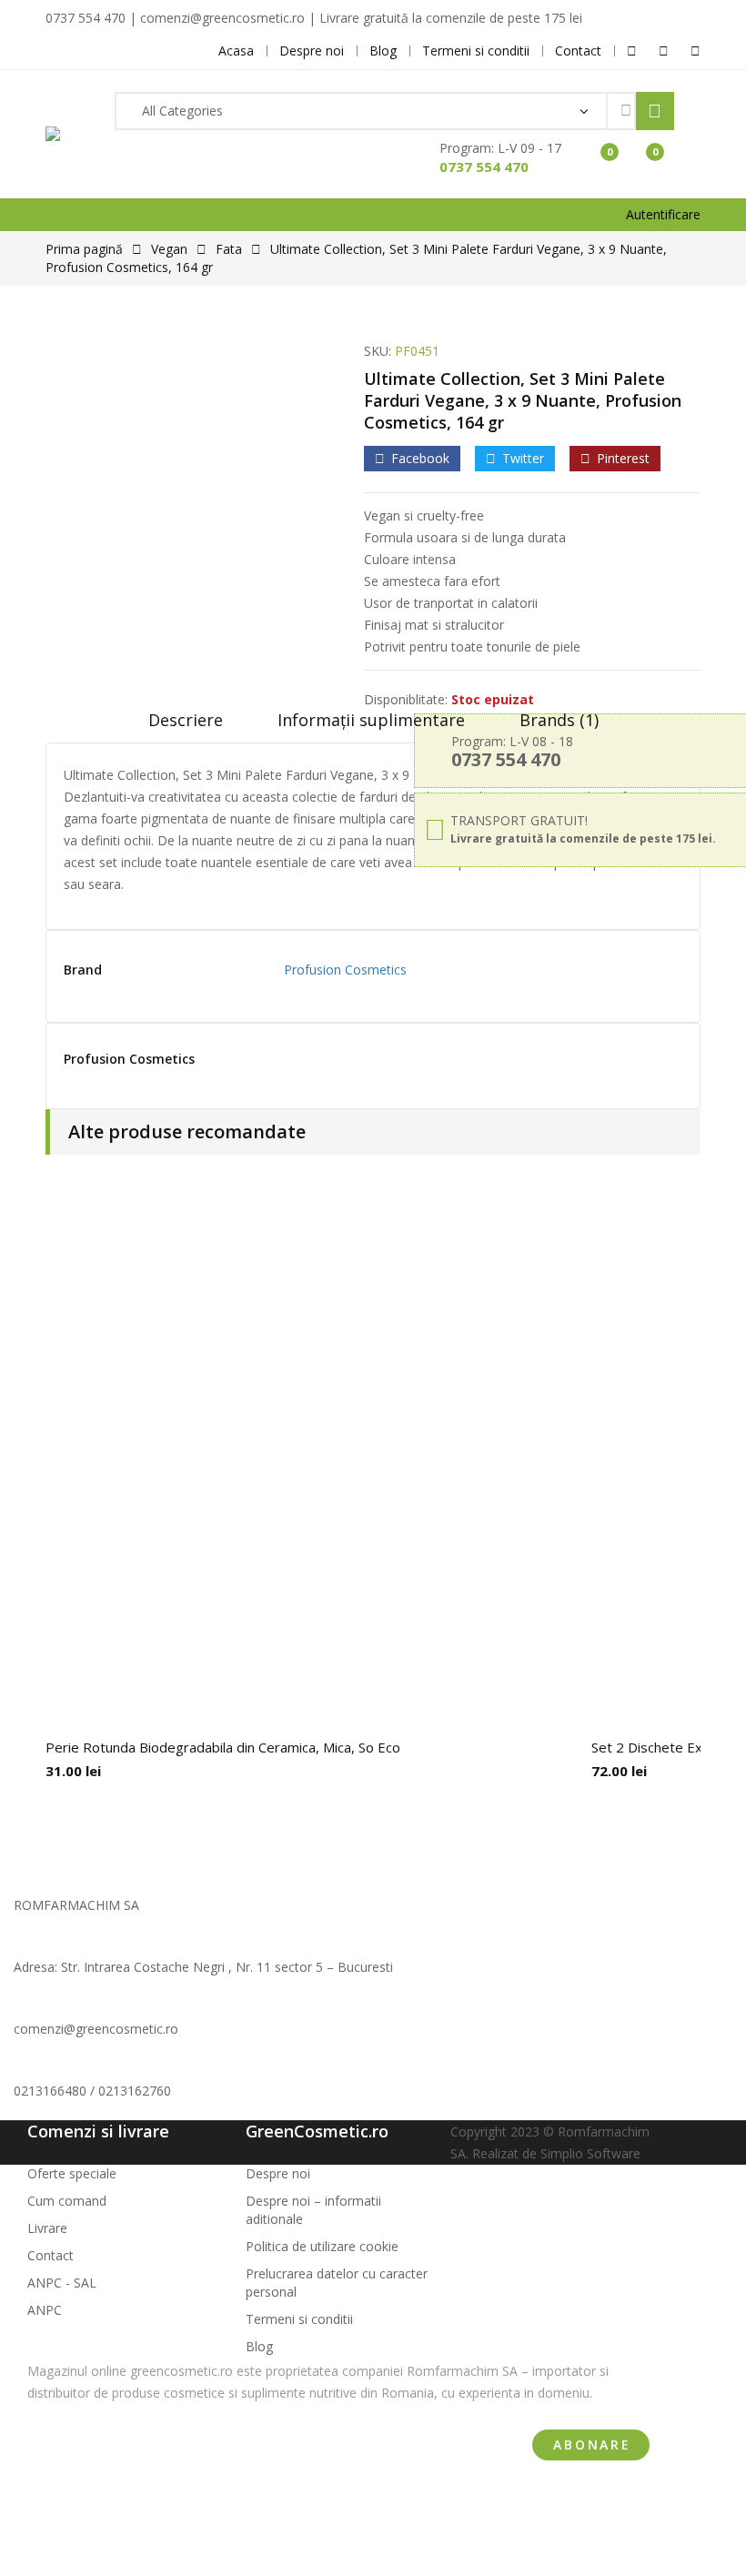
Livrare (47, 2228)
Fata (229, 249)
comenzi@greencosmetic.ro (96, 2029)
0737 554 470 (484, 167)
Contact (50, 2255)
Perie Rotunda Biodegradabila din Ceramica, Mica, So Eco (223, 1747)
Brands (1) (559, 720)
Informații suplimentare (371, 720)
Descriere (186, 720)
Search (655, 111)
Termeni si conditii (299, 2319)
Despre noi (278, 2173)
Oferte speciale (72, 2173)
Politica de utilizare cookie (322, 2246)
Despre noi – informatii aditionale (313, 2210)
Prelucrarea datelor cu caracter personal (337, 2283)
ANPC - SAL (62, 2283)
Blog (259, 2346)
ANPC (45, 2310)
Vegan (169, 249)
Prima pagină (84, 249)
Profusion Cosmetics (345, 970)
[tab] (186, 726)
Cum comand (67, 2201)
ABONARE (592, 2445)
